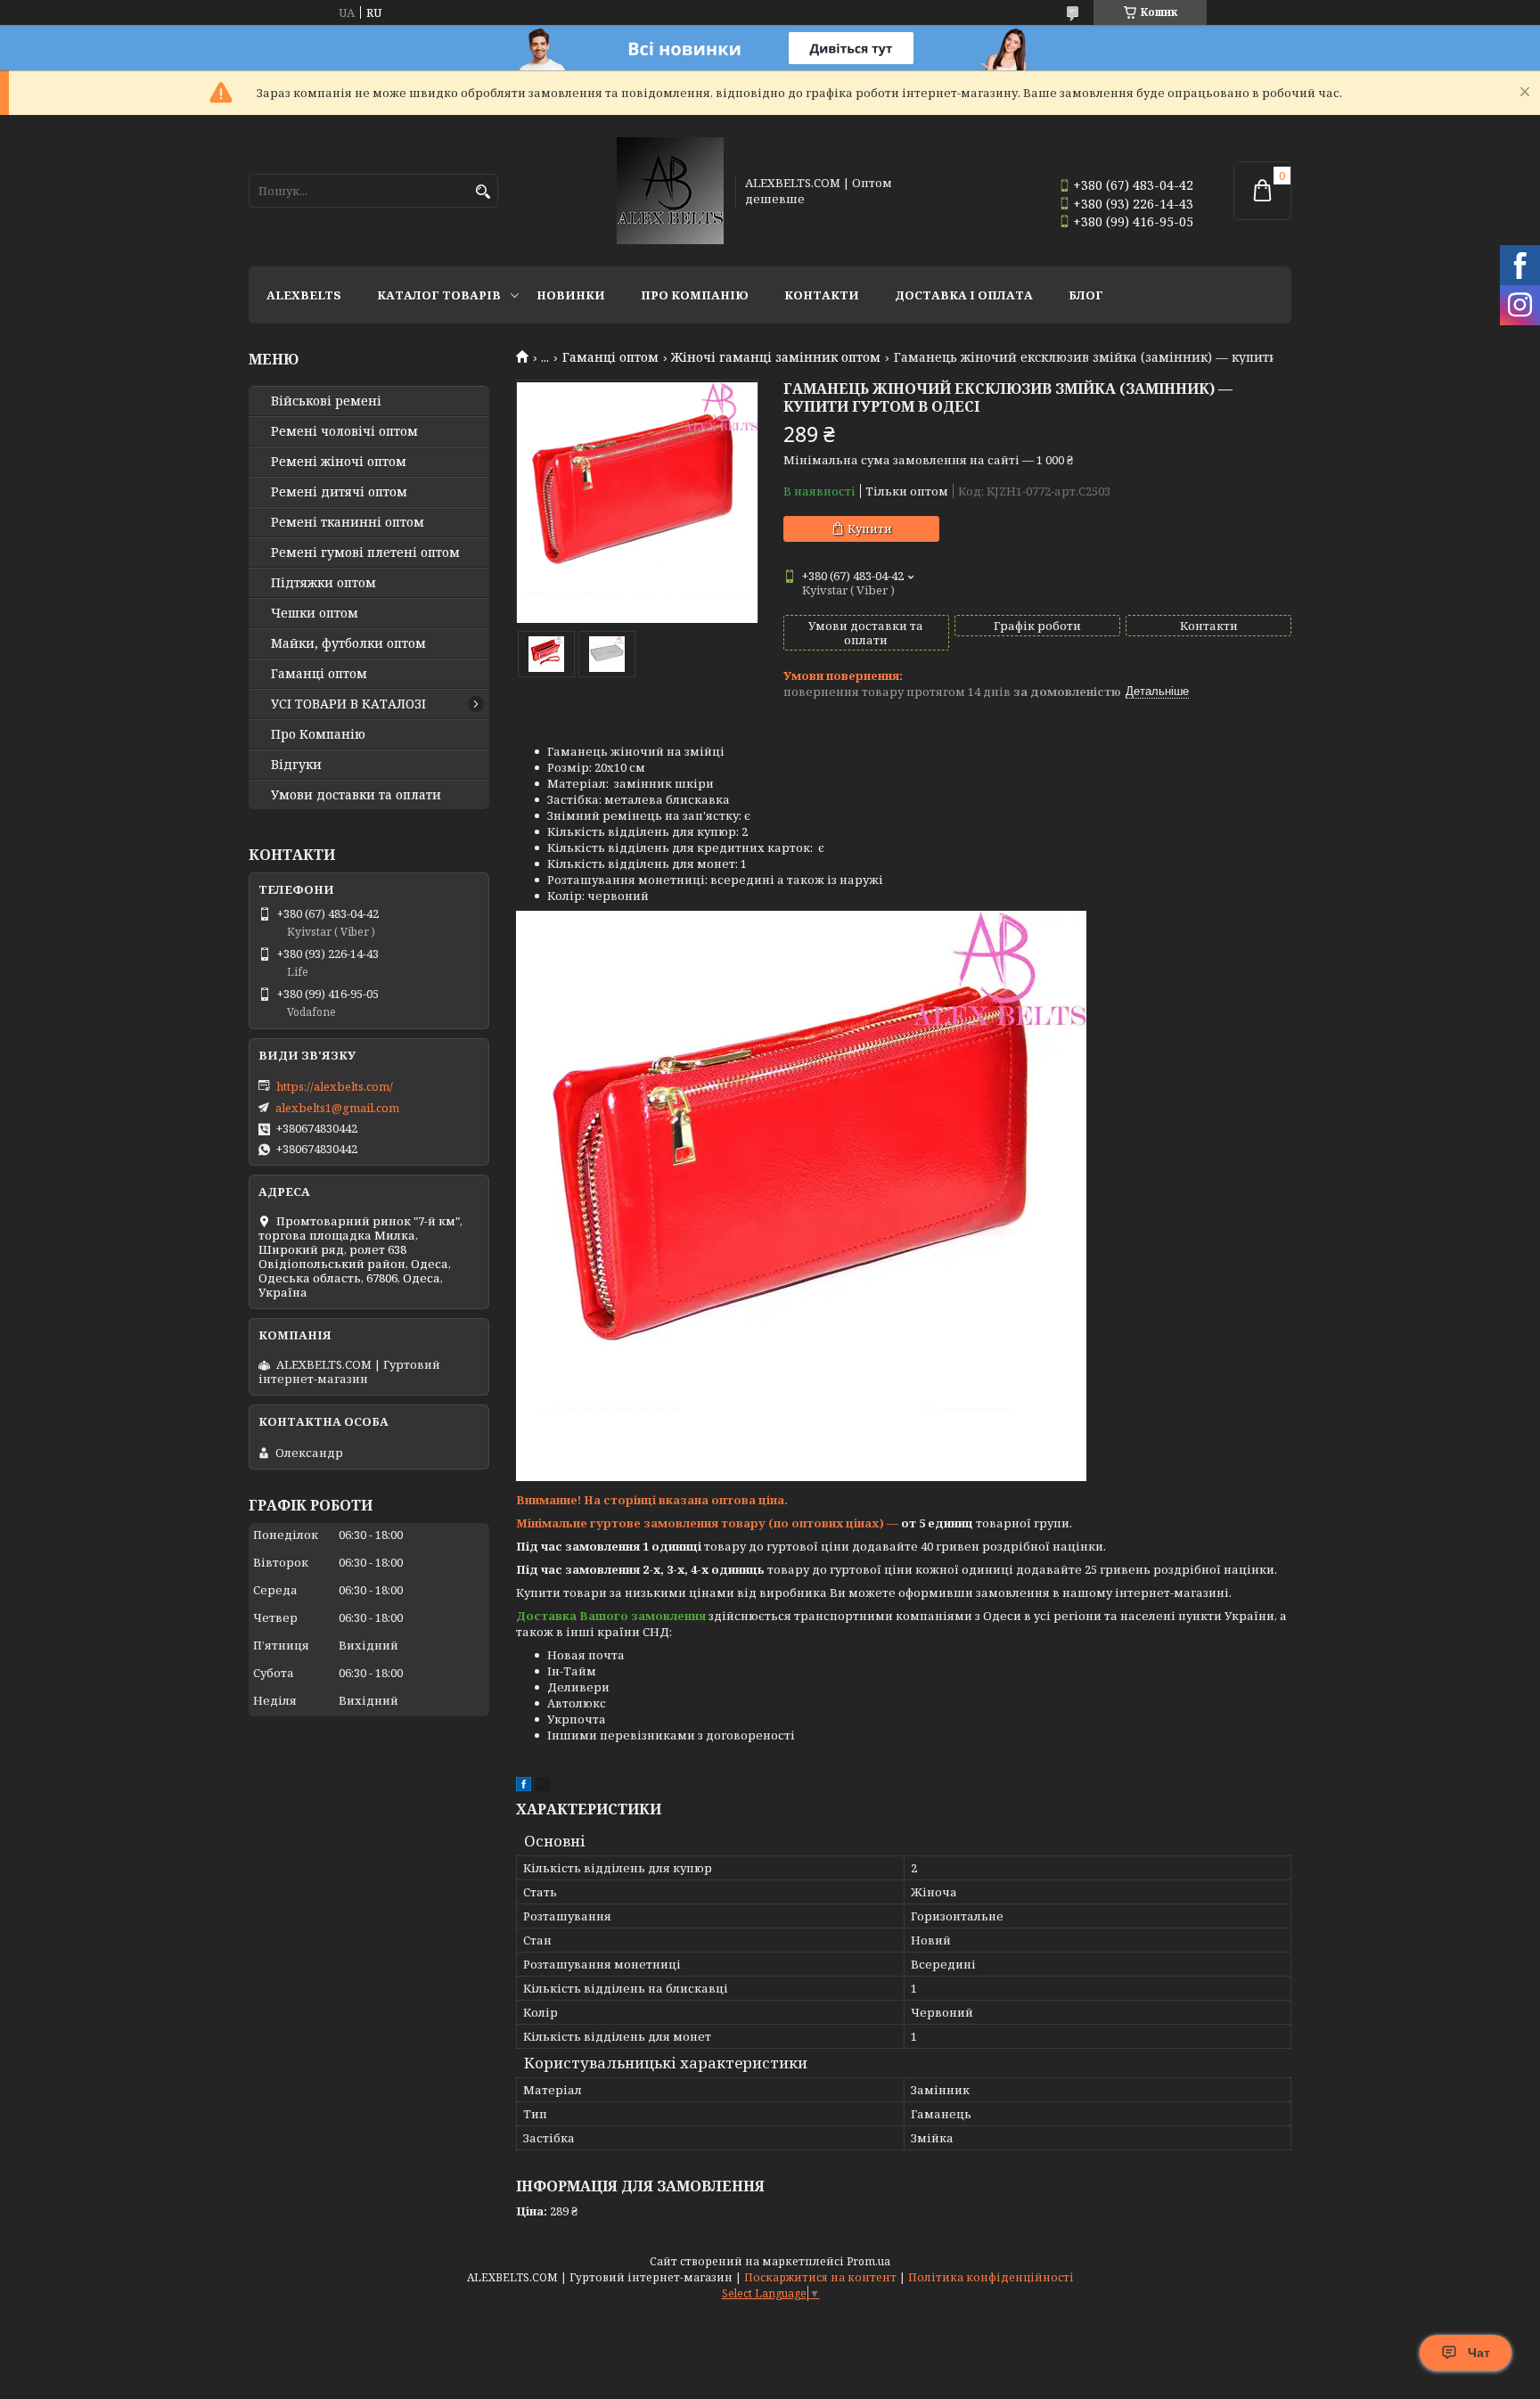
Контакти (822, 295)
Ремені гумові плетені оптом (365, 553)
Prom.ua (868, 2261)
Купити (870, 528)
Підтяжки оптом (324, 583)
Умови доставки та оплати (356, 795)
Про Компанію (695, 295)
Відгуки (296, 765)
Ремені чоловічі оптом (344, 431)
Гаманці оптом (610, 357)
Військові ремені (326, 401)
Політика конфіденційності (991, 2277)
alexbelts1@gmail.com (337, 1108)
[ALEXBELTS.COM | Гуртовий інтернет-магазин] (670, 191)
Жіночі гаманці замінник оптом (776, 357)
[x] (543, 1787)
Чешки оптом (315, 613)
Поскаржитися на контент (820, 2277)
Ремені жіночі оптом (339, 462)
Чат (1479, 2353)
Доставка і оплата (964, 295)
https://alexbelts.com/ (335, 1086)
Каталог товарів (439, 295)
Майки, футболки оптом (348, 643)
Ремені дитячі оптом (339, 492)
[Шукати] (483, 192)
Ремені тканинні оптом (348, 522)
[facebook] (524, 1787)
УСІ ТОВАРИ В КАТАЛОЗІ (348, 704)
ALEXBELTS (304, 295)
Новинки (571, 295)
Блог (1086, 295)
